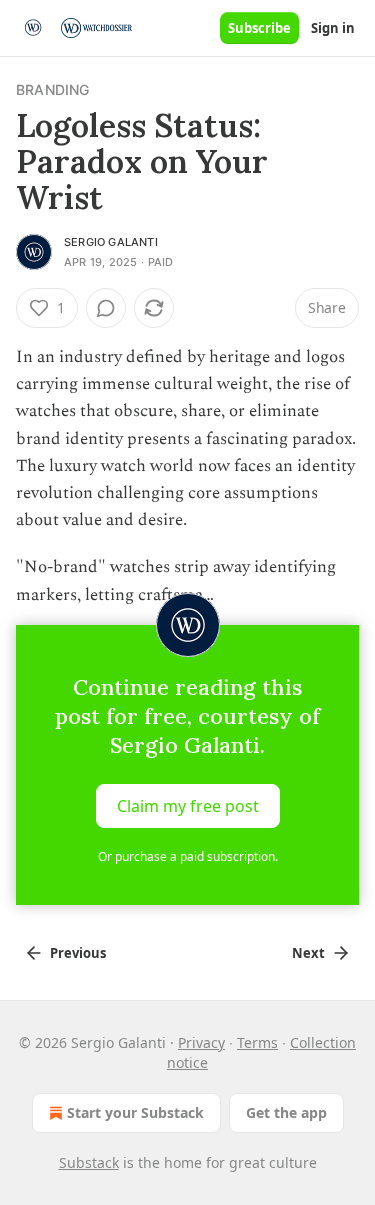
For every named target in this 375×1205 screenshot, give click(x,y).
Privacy (201, 1042)
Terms (257, 1042)
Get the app (286, 1112)
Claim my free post (188, 805)
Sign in (333, 28)
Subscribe (259, 28)
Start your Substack (135, 1112)
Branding (53, 89)
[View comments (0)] (106, 308)
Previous (78, 953)
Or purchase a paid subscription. (188, 856)
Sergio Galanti (111, 242)
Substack (89, 1162)
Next (308, 953)
